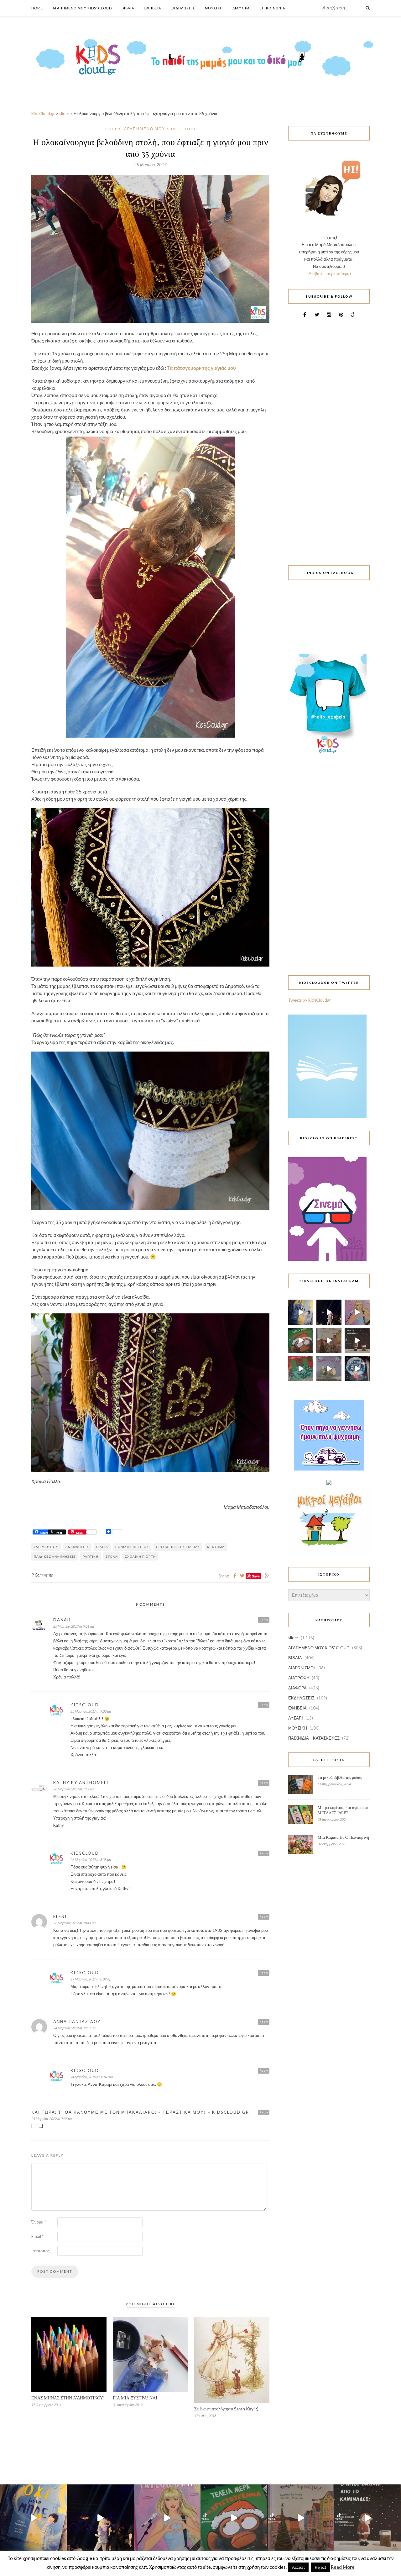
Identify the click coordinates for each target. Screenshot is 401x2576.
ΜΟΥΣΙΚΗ (298, 1728)
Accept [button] (298, 2567)
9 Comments (42, 1575)
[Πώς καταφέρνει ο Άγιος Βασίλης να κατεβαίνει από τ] (357, 1340)
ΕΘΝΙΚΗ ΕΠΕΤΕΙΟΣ (132, 1547)
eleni (60, 1916)
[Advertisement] (329, 438)
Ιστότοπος (40, 2251)
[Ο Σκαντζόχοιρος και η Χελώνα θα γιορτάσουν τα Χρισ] (329, 1369)
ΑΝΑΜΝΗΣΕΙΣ (77, 1547)
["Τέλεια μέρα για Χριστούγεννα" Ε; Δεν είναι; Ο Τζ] (301, 1340)
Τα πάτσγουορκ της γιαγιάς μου (202, 368)
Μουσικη (214, 8)
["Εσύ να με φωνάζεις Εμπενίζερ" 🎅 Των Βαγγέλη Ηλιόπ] (329, 1340)
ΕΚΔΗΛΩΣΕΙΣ (301, 1698)
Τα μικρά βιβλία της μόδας (340, 1777)
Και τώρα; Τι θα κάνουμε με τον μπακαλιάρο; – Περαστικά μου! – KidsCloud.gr (140, 2112)
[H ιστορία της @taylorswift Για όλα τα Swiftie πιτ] (357, 1312)
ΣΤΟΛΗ (112, 1556)
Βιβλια (128, 8)
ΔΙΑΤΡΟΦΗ (299, 1678)
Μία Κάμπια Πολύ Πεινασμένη (343, 1837)
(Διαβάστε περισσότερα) (329, 273)
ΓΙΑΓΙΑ (102, 1547)
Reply (264, 1620)
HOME (37, 8)
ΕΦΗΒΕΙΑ (297, 1708)
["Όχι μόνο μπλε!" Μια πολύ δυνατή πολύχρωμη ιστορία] (301, 1312)
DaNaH (62, 1620)
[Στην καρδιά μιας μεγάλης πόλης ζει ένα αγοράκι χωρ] (357, 1369)
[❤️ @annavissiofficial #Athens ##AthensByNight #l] (329, 1312)
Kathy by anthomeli (81, 1783)
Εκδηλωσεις (183, 8)
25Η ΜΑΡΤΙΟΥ (46, 1547)
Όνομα (39, 2222)
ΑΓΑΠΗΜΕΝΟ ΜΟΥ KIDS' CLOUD (160, 129)
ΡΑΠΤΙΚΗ (91, 1556)
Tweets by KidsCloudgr (310, 1000)
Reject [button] (320, 2567)
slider (113, 129)
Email (37, 2236)
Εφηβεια (152, 8)
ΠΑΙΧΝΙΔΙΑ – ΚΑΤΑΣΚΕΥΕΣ (314, 1738)
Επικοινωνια (272, 8)
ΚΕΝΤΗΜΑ (216, 1547)
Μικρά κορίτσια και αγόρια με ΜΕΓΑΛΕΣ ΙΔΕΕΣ (343, 1810)
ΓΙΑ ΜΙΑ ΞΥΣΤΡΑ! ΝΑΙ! (136, 2398)
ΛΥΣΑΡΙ (296, 1718)
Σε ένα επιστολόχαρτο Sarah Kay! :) (226, 2409)
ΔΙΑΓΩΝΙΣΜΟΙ (302, 1668)
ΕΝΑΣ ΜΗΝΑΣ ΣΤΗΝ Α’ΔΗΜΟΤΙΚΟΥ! (68, 2398)
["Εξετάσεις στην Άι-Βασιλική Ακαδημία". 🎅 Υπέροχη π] (301, 1369)
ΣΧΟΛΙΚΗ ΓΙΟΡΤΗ (140, 1556)
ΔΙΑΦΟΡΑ (297, 1688)
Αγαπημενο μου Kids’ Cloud (82, 8)
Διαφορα (241, 8)
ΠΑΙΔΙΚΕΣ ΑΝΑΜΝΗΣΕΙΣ (55, 1556)
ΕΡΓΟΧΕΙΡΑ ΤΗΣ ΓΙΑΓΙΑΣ (178, 1547)
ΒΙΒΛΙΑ (295, 1658)
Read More (343, 2567)
